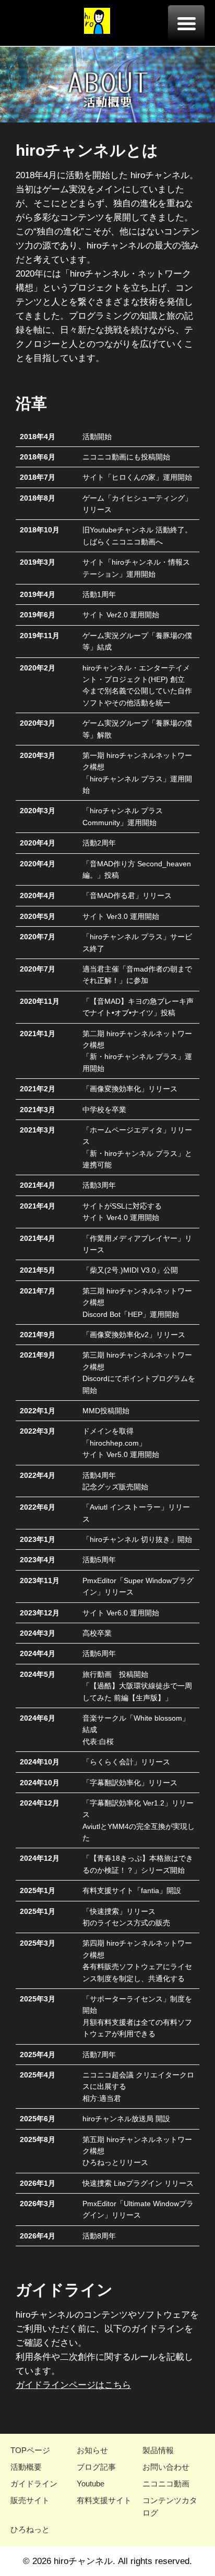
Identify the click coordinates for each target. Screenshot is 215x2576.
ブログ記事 (96, 2467)
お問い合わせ (166, 2467)
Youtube (91, 2484)
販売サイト (30, 2500)
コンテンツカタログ (170, 2506)
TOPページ (30, 2450)
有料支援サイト (104, 2500)
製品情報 (158, 2450)
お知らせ (92, 2450)
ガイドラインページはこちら (73, 2385)
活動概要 (26, 2467)
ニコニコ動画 (166, 2484)
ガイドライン (34, 2484)
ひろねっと (30, 2529)
